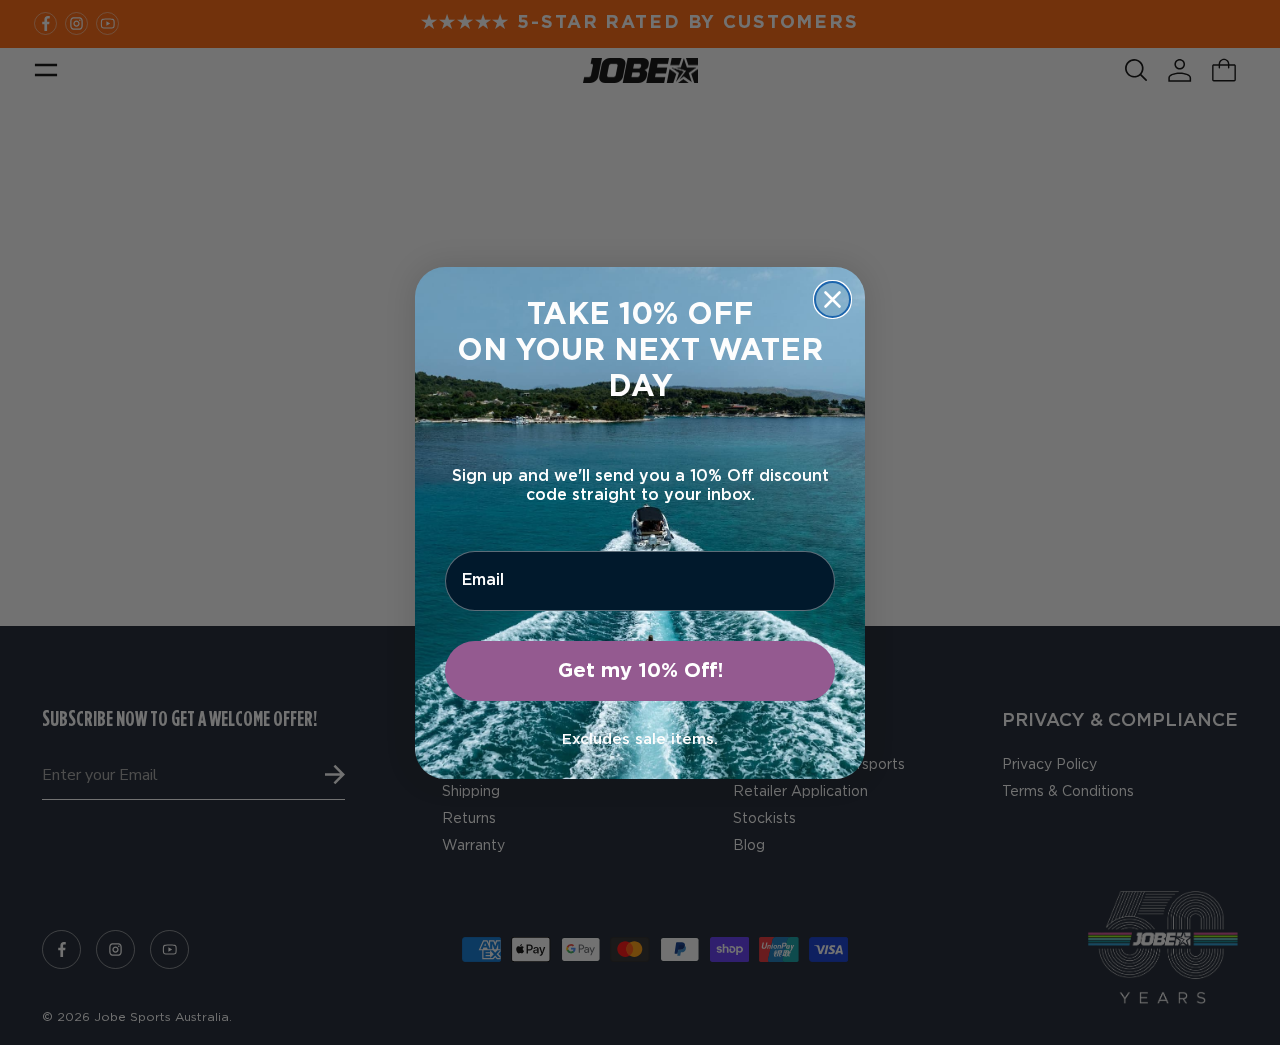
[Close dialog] (832, 299)
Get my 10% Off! (640, 671)
